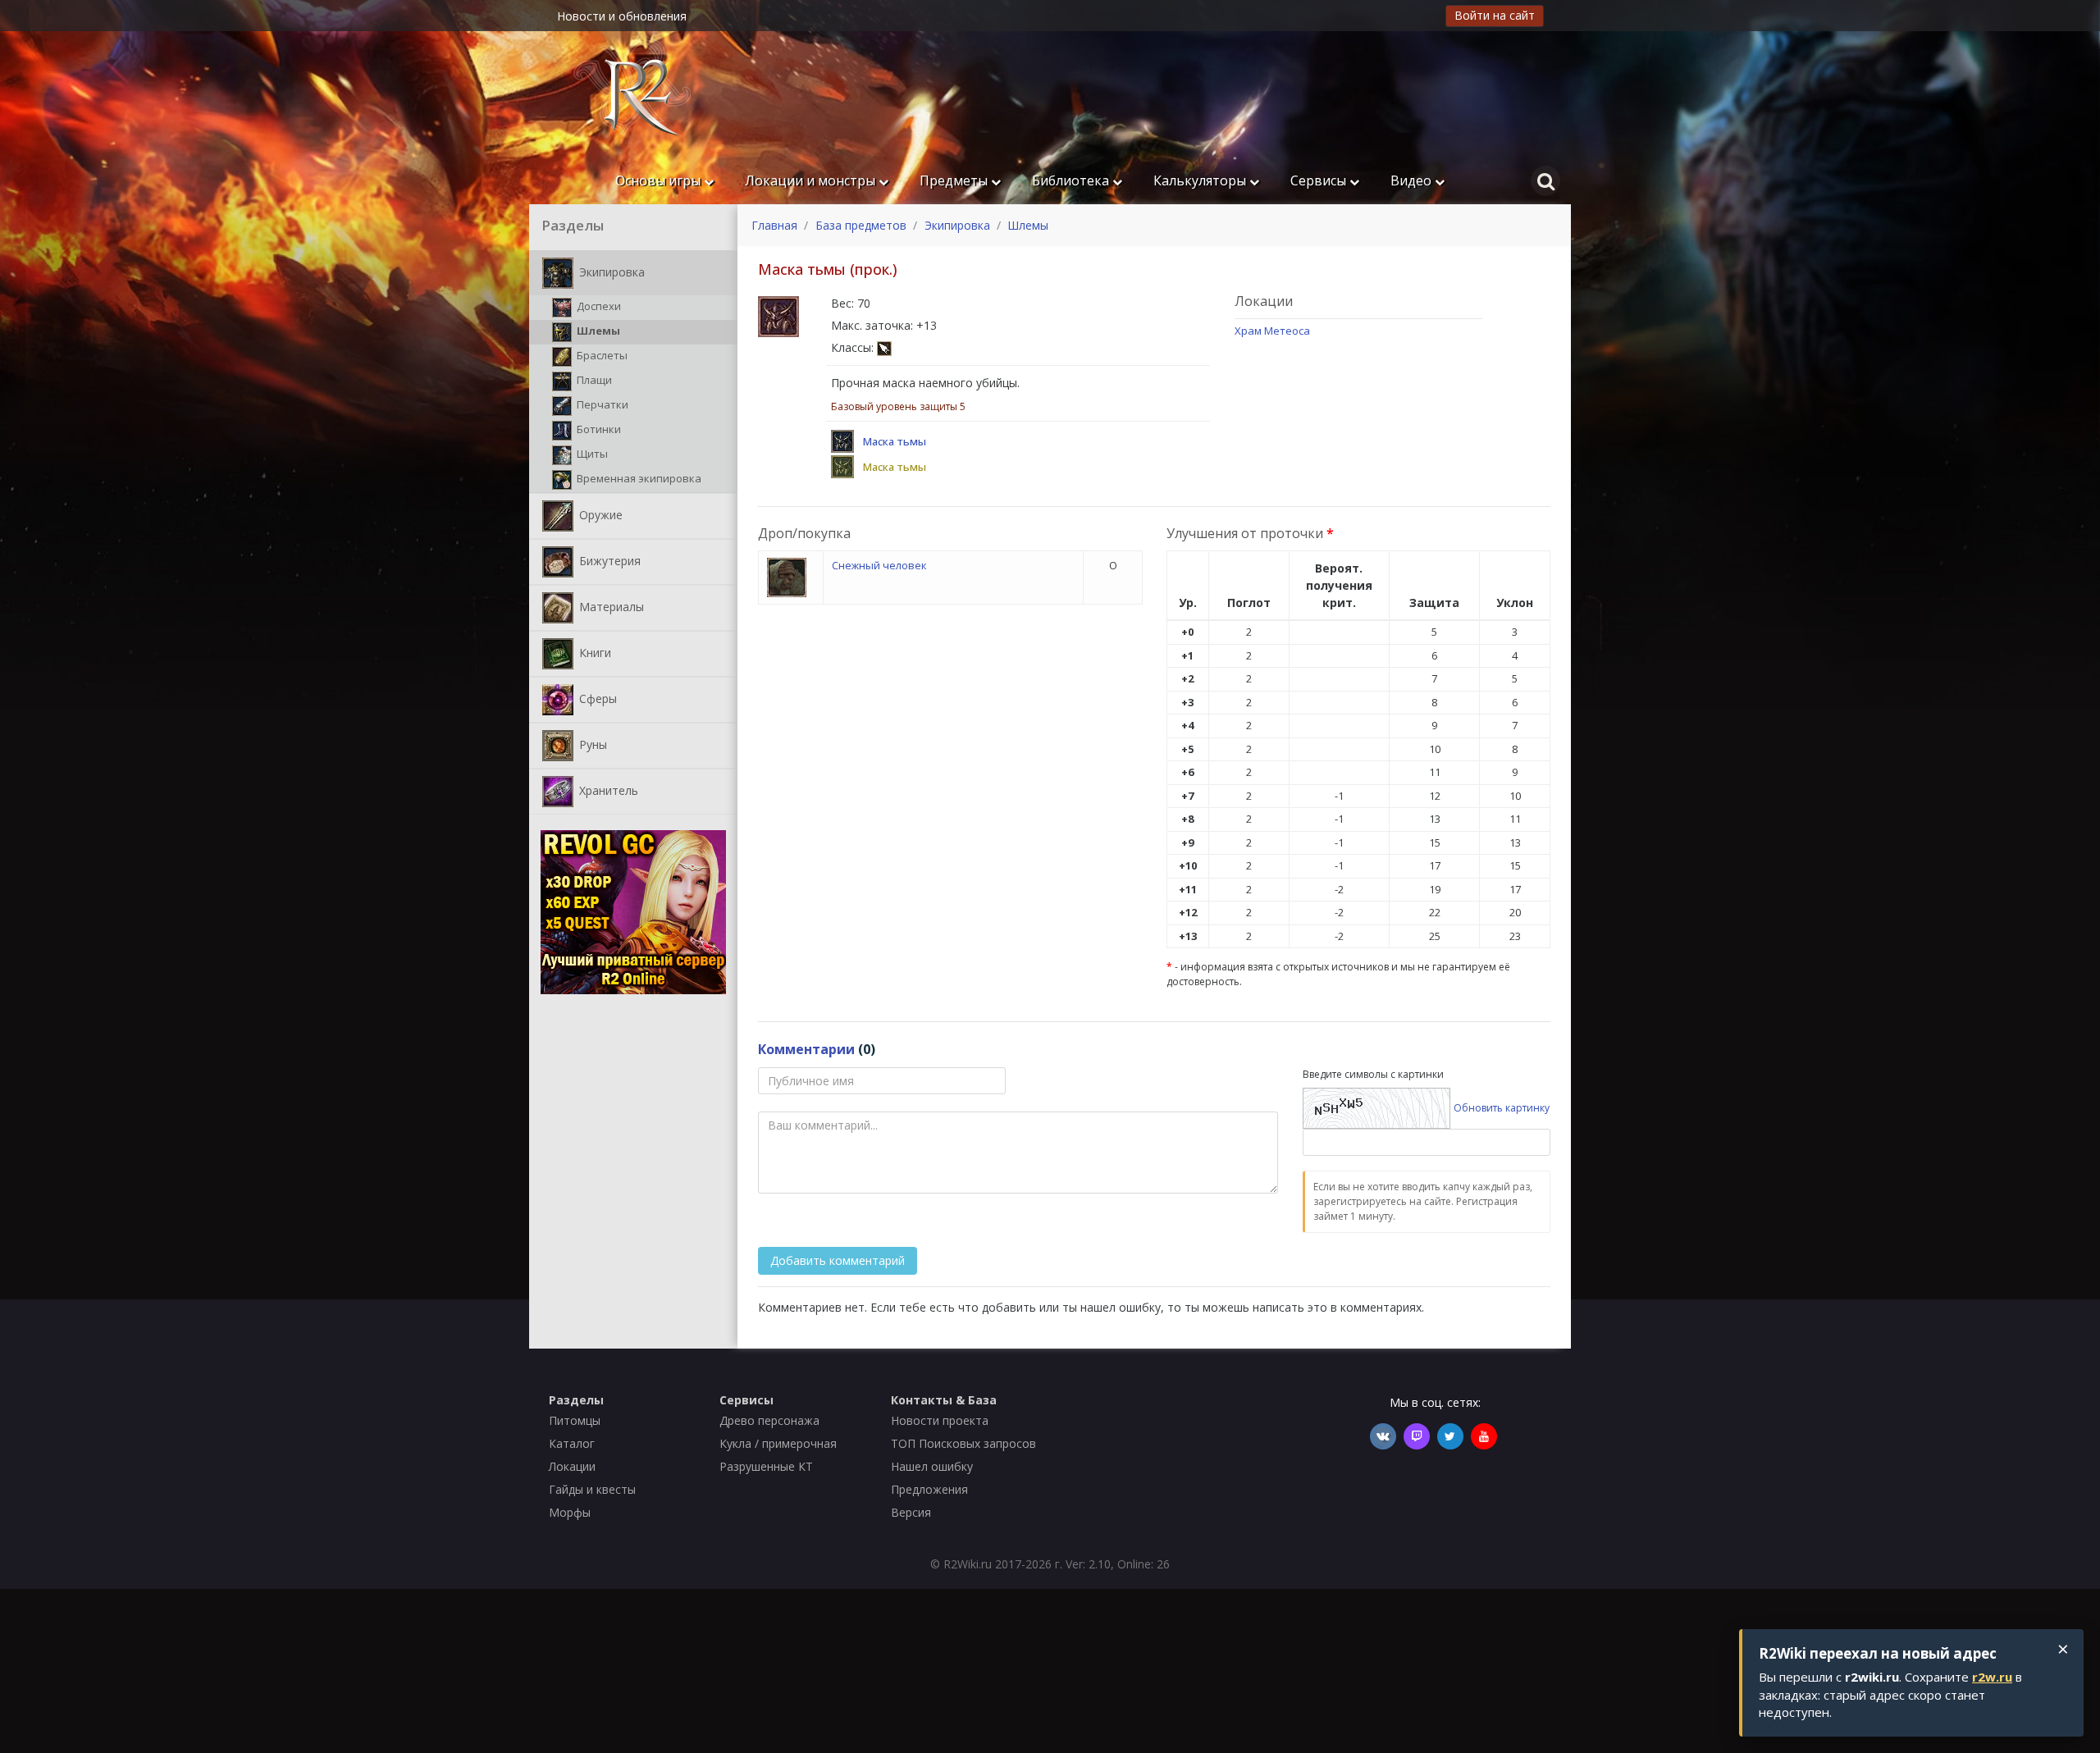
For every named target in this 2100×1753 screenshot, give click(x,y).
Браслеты (601, 355)
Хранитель (607, 790)
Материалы (610, 606)
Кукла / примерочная (778, 1443)
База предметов (861, 225)
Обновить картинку (1502, 1107)
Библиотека (1072, 180)
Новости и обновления (622, 16)
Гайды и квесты (592, 1489)
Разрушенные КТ (766, 1466)
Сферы (596, 698)
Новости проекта (940, 1420)
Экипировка (610, 271)
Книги (593, 652)
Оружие (599, 514)
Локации (572, 1466)
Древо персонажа (769, 1420)
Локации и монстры (812, 180)
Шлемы (597, 331)
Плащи (593, 380)
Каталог (572, 1443)
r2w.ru (1992, 1677)
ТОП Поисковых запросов (963, 1443)
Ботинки (598, 429)
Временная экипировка (638, 478)
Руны (591, 744)
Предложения (929, 1489)
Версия (911, 1512)
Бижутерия (608, 560)
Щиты (591, 454)
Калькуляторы (1201, 180)
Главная (774, 225)
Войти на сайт (1495, 15)
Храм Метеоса (1272, 331)
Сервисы (1320, 180)
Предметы (955, 180)
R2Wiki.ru (968, 1564)
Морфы (570, 1512)
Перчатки (601, 404)
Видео (1413, 180)
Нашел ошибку (932, 1466)
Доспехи (598, 306)
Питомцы (575, 1420)
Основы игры (660, 180)
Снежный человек (879, 565)
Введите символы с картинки (1373, 1074)
